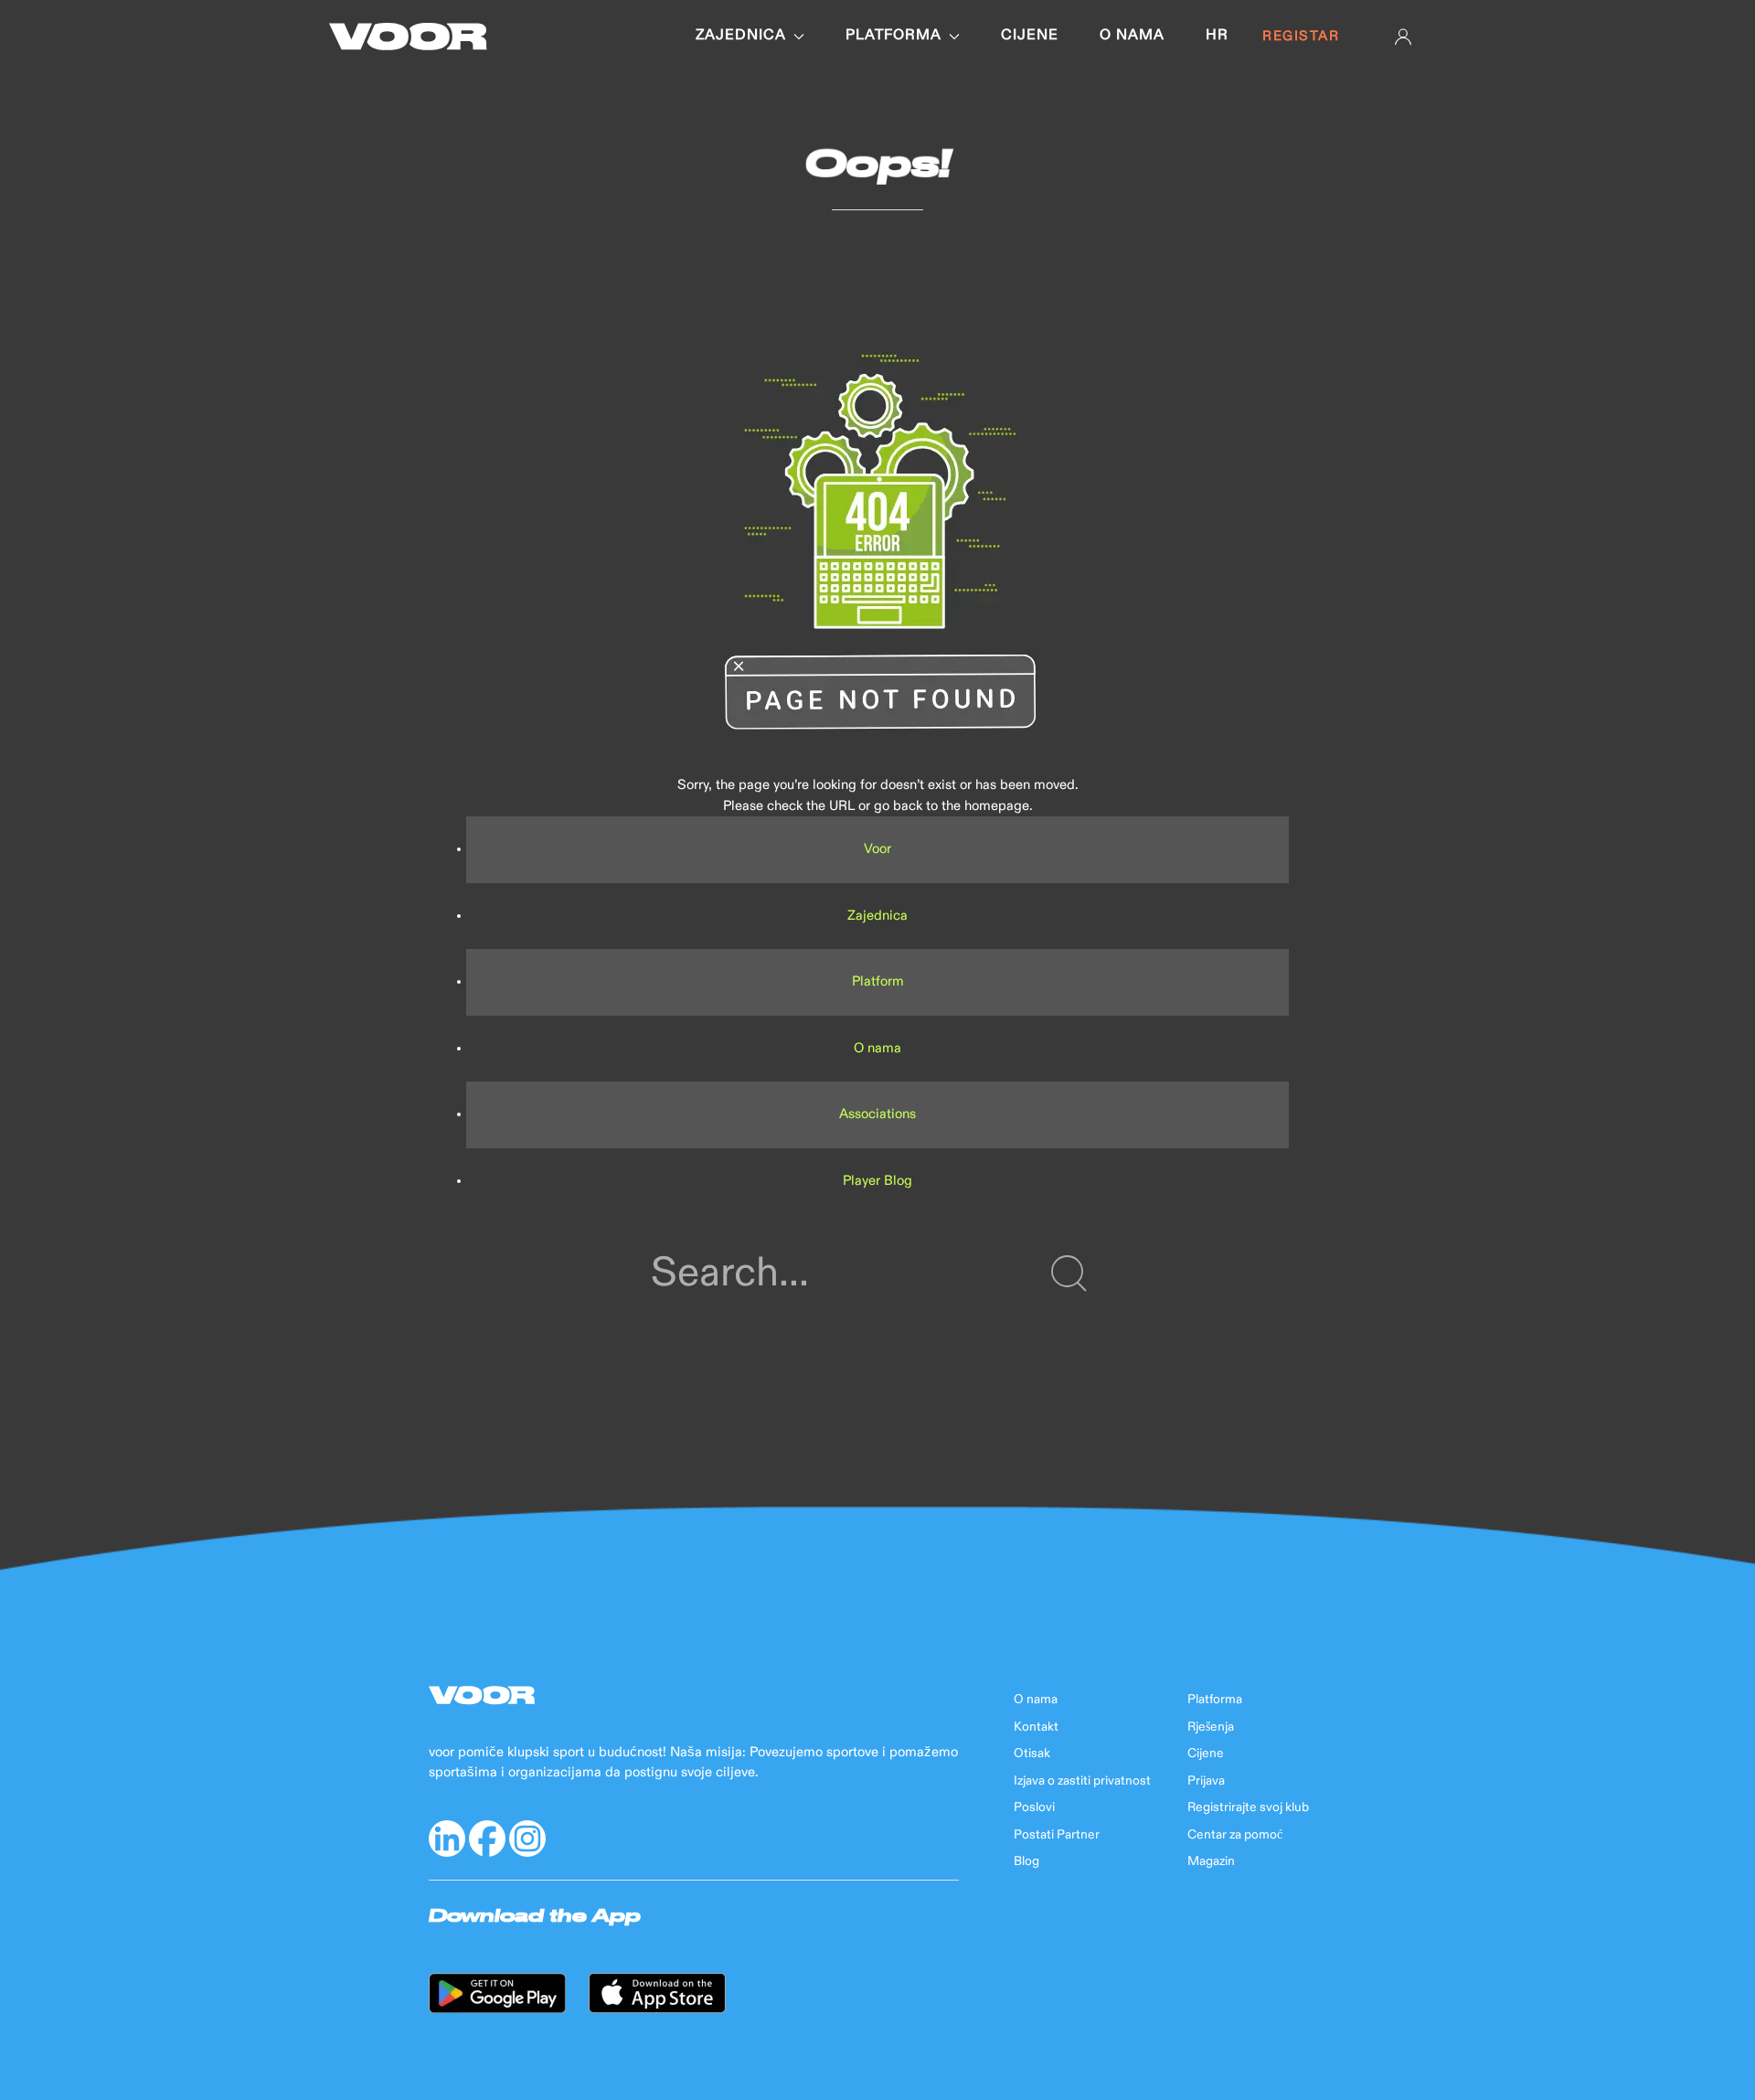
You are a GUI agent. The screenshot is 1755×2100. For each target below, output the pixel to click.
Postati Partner (1057, 1835)
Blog (1026, 1861)
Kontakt (1036, 1727)
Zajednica (741, 36)
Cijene (1030, 36)
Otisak (1032, 1754)
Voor (877, 849)
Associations (877, 1114)
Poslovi (1034, 1807)
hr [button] (1217, 36)
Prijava (1206, 1781)
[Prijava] (1403, 37)
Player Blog (877, 1181)
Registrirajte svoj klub (1248, 1807)
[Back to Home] (408, 37)
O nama (1132, 36)
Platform (878, 981)
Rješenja (1211, 1727)
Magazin (1211, 1861)
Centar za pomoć (1235, 1835)
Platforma (893, 36)
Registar (1301, 36)
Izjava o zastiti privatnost (1082, 1781)
